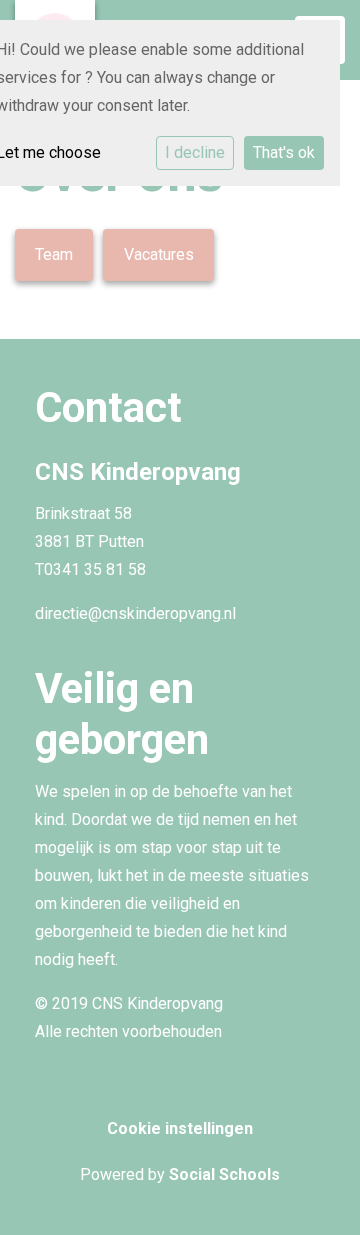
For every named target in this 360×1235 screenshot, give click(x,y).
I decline (195, 152)
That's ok (284, 152)
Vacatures (159, 254)
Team (54, 254)
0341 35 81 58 (95, 569)
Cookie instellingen (180, 1128)
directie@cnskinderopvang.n (133, 613)
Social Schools (224, 1174)
